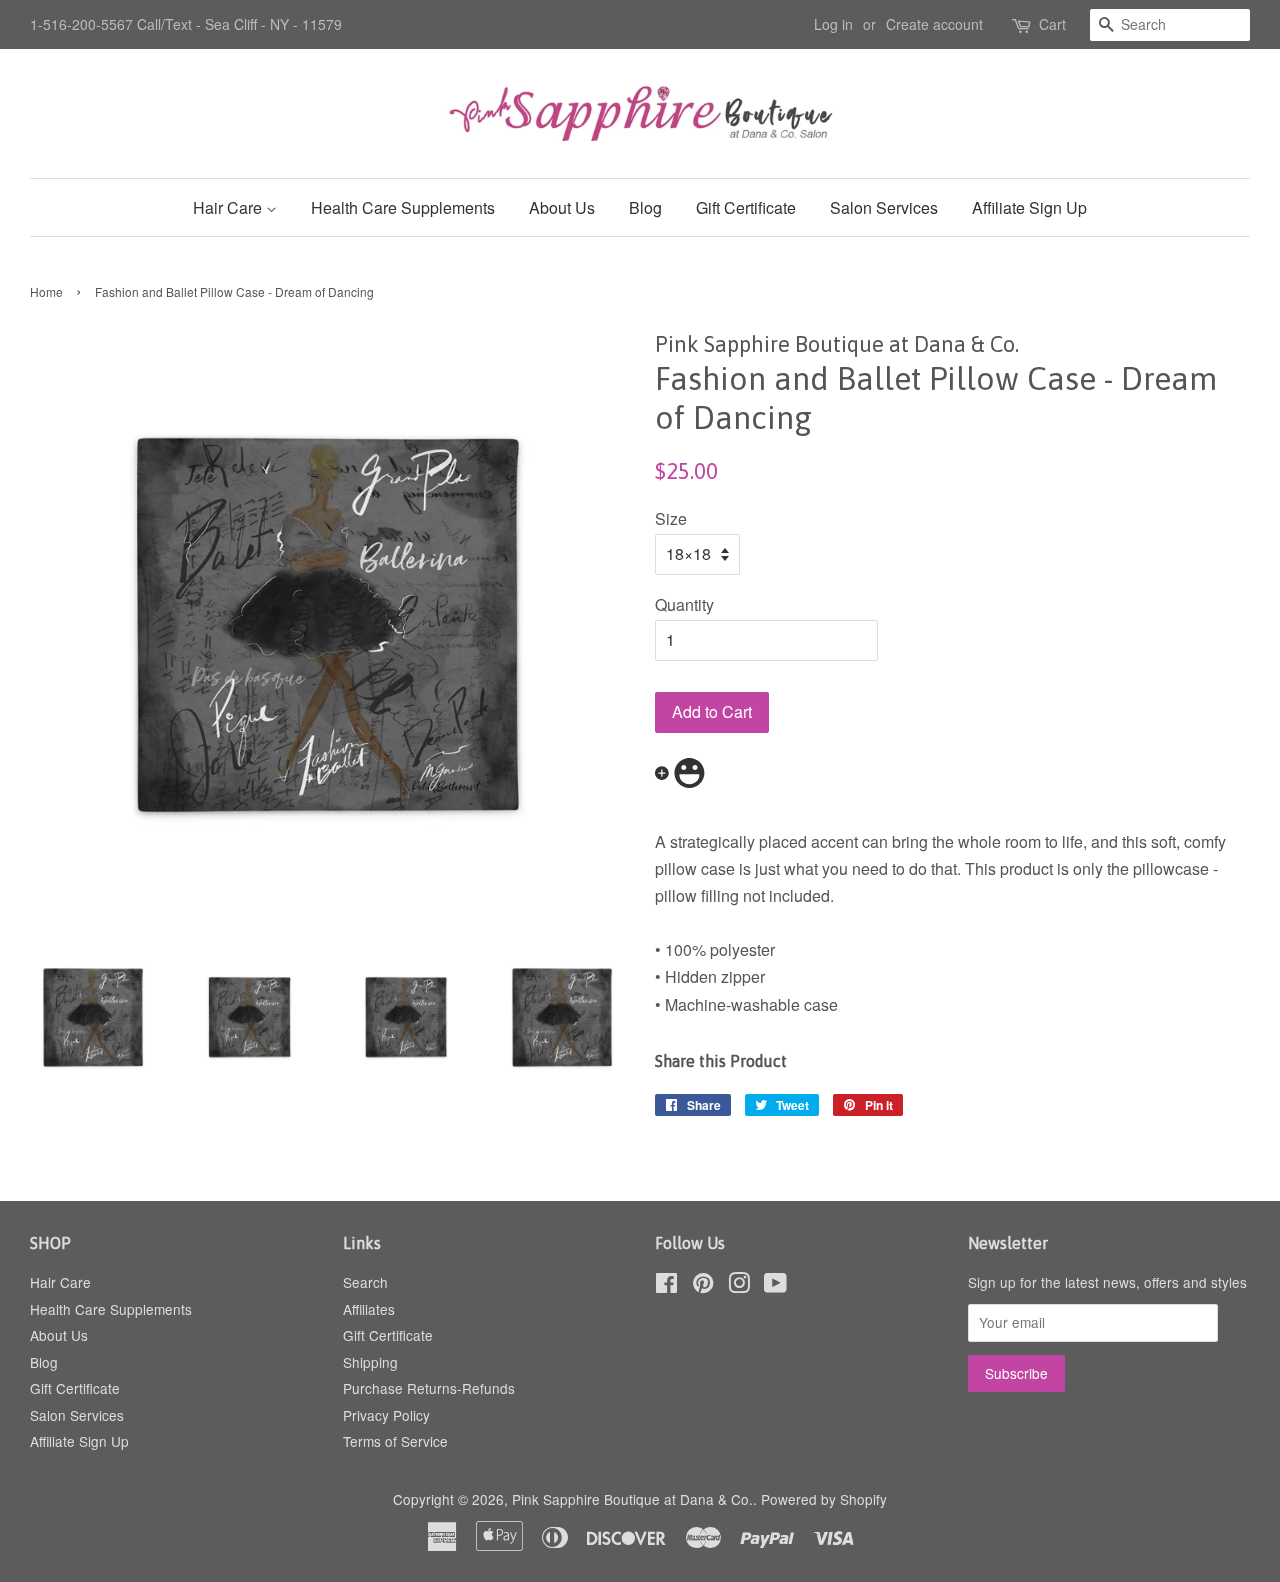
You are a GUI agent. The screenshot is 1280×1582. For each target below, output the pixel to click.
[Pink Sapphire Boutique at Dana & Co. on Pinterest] (703, 1286)
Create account (934, 24)
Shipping (370, 1362)
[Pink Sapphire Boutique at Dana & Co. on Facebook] (666, 1286)
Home (46, 291)
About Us (562, 207)
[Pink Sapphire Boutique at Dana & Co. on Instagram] (739, 1286)
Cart (1052, 24)
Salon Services (884, 207)
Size (671, 518)
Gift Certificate (746, 207)
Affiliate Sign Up (1029, 207)
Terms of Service (395, 1441)
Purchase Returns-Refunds (429, 1388)
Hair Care (229, 207)
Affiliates (369, 1309)
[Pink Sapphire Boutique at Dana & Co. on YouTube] (775, 1286)
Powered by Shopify (824, 1499)
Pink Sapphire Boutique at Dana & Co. (632, 1499)
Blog (645, 207)
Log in (833, 24)
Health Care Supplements (403, 207)
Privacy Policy (386, 1415)
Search (365, 1282)
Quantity (684, 604)
